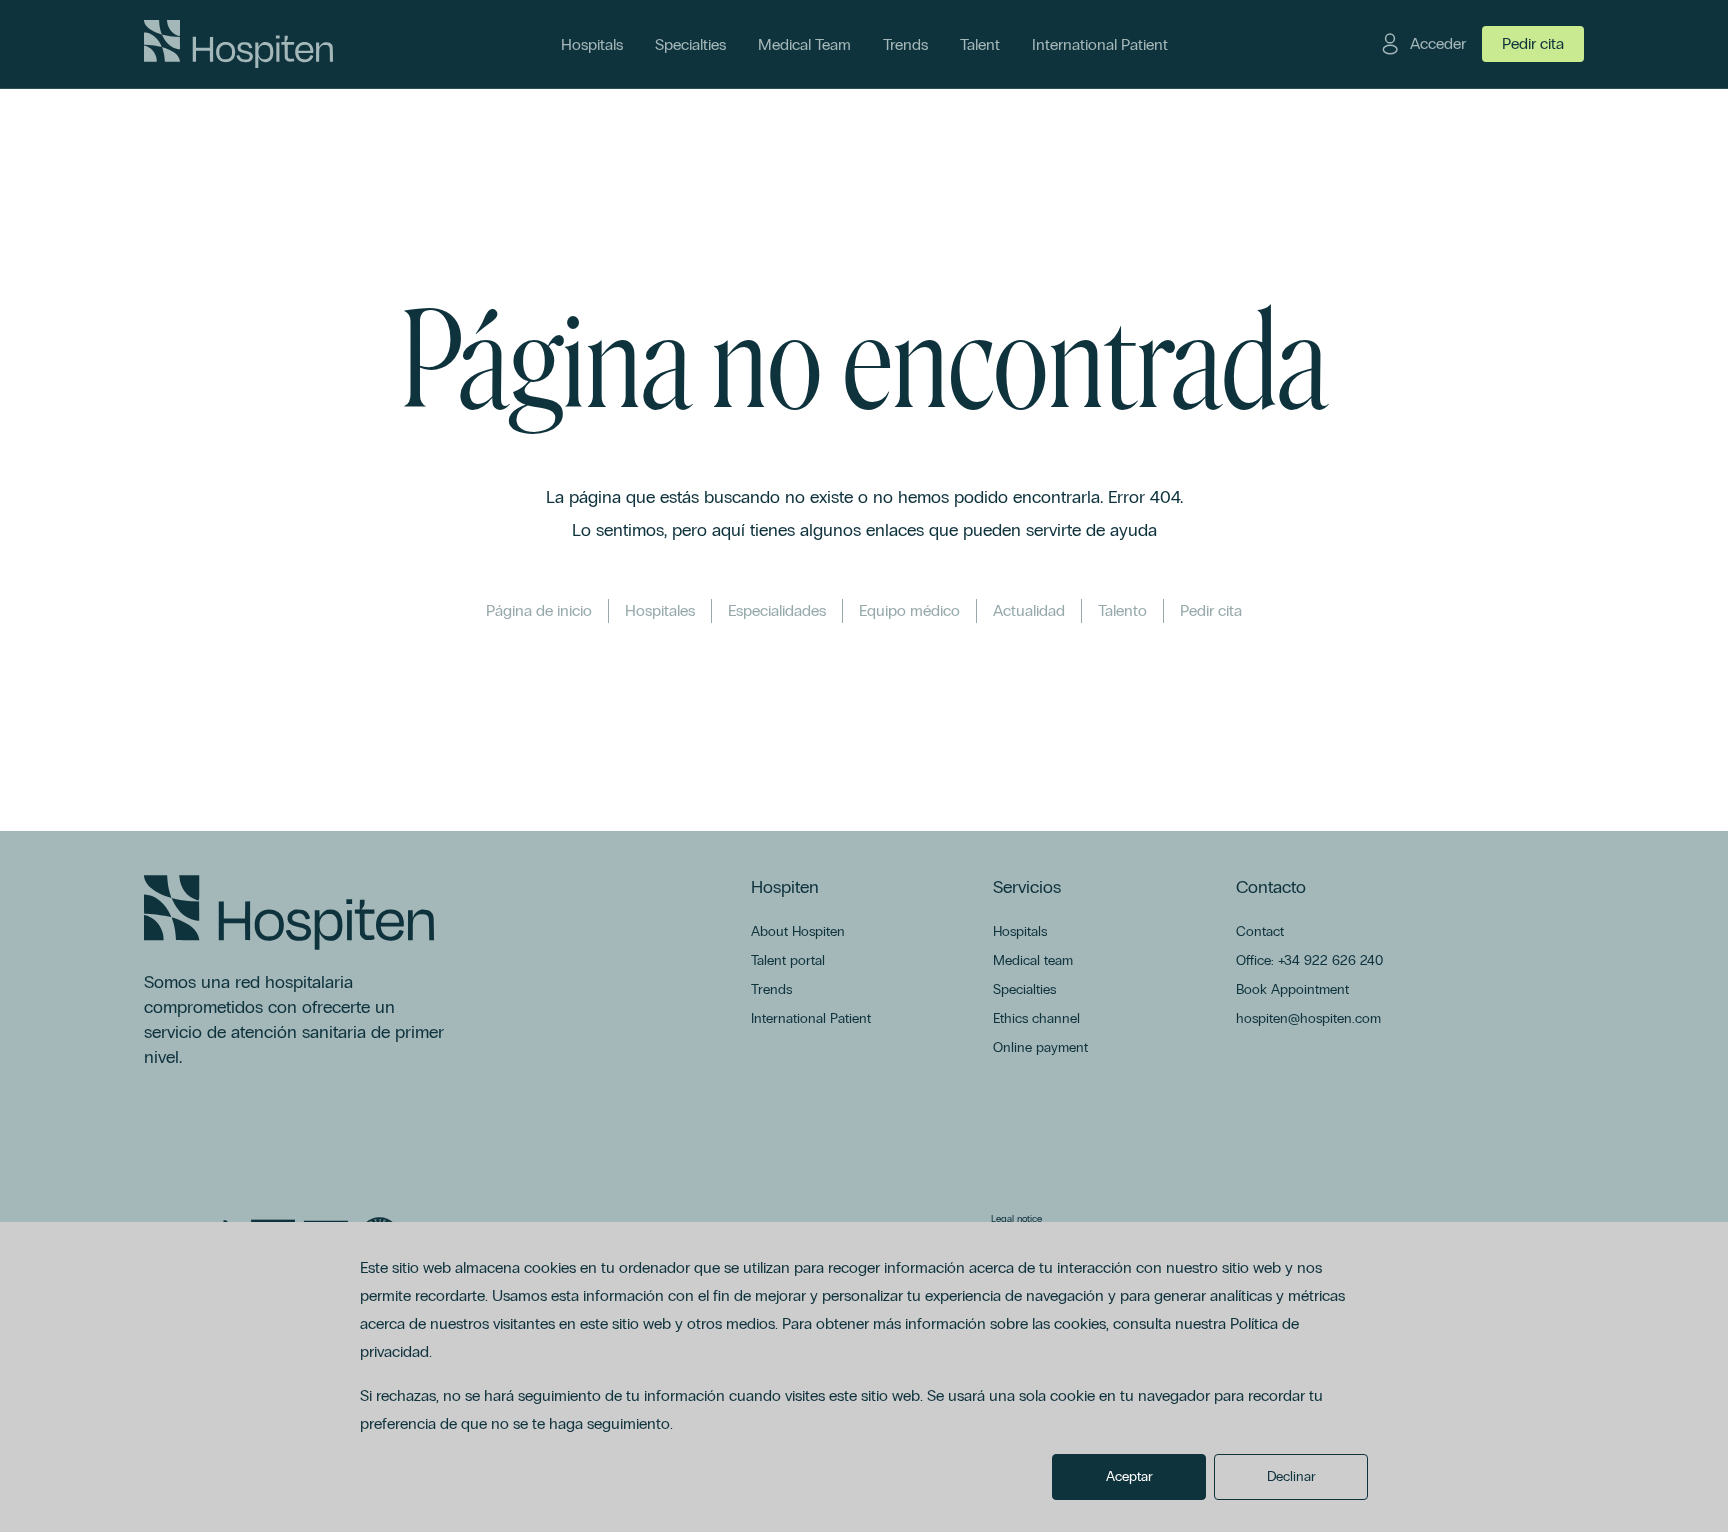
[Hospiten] (238, 44)
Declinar (1291, 1476)
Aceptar (1129, 1476)
